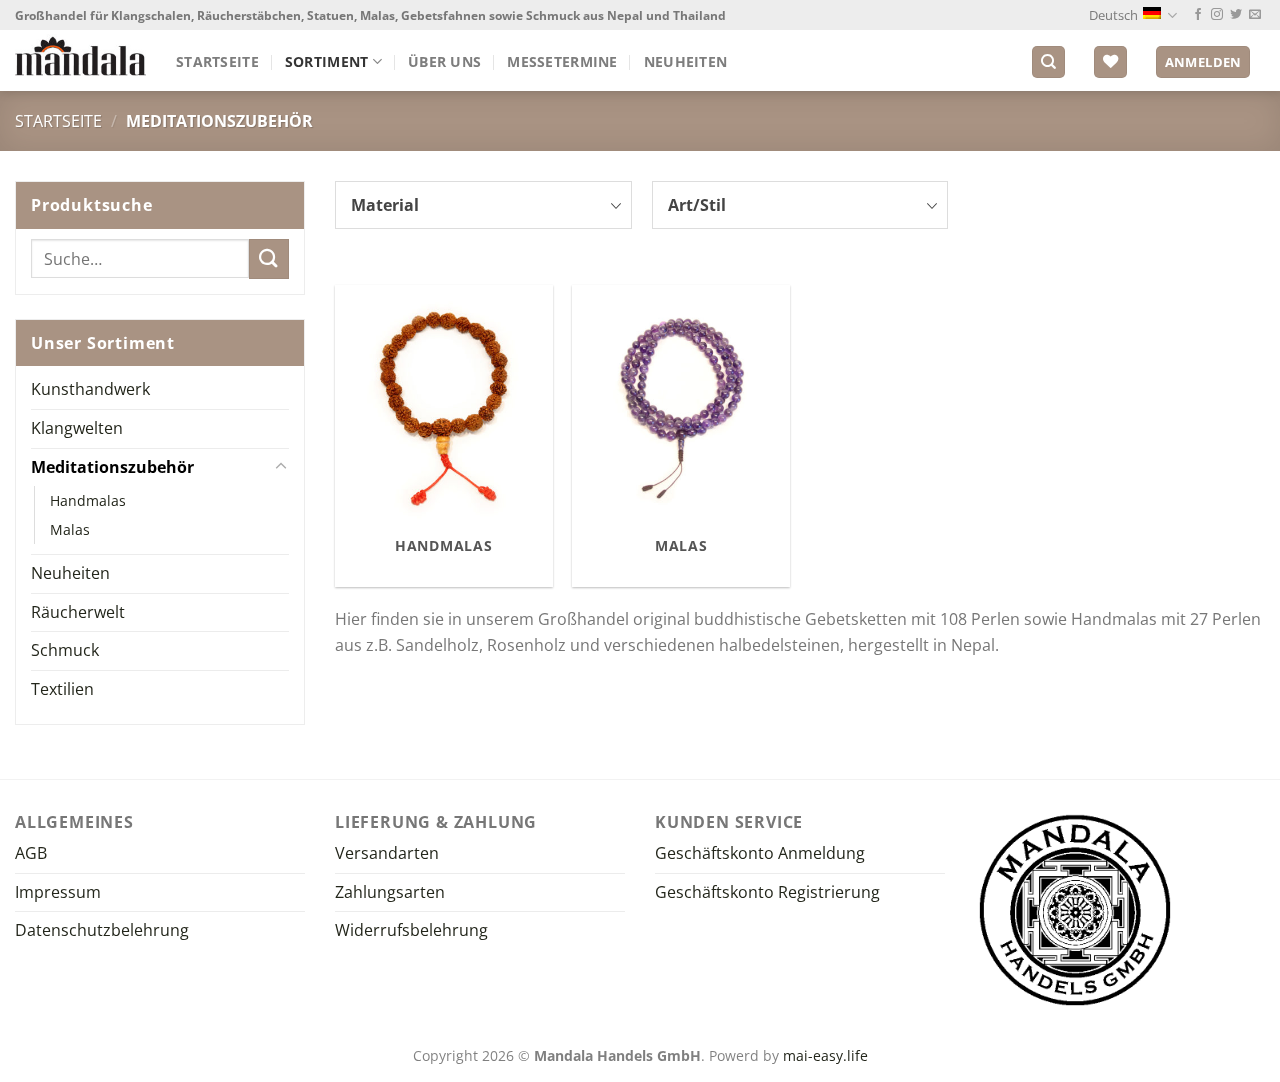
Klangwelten (77, 428)
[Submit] (269, 258)
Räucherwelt (78, 612)
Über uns (444, 61)
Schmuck (65, 650)
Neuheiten (686, 61)
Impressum (58, 892)
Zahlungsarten (390, 892)
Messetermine (562, 61)
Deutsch (1113, 15)
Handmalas (88, 500)
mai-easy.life (825, 1055)
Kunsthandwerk (90, 389)
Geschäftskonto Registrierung (767, 892)
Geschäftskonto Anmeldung (760, 853)
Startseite (217, 61)
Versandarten (387, 853)
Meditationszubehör (112, 467)
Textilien (62, 689)
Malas (70, 529)
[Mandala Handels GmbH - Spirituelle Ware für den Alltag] (80, 56)
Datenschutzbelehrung (102, 930)
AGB (31, 853)
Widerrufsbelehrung (411, 930)
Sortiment (327, 61)
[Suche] (1048, 62)
